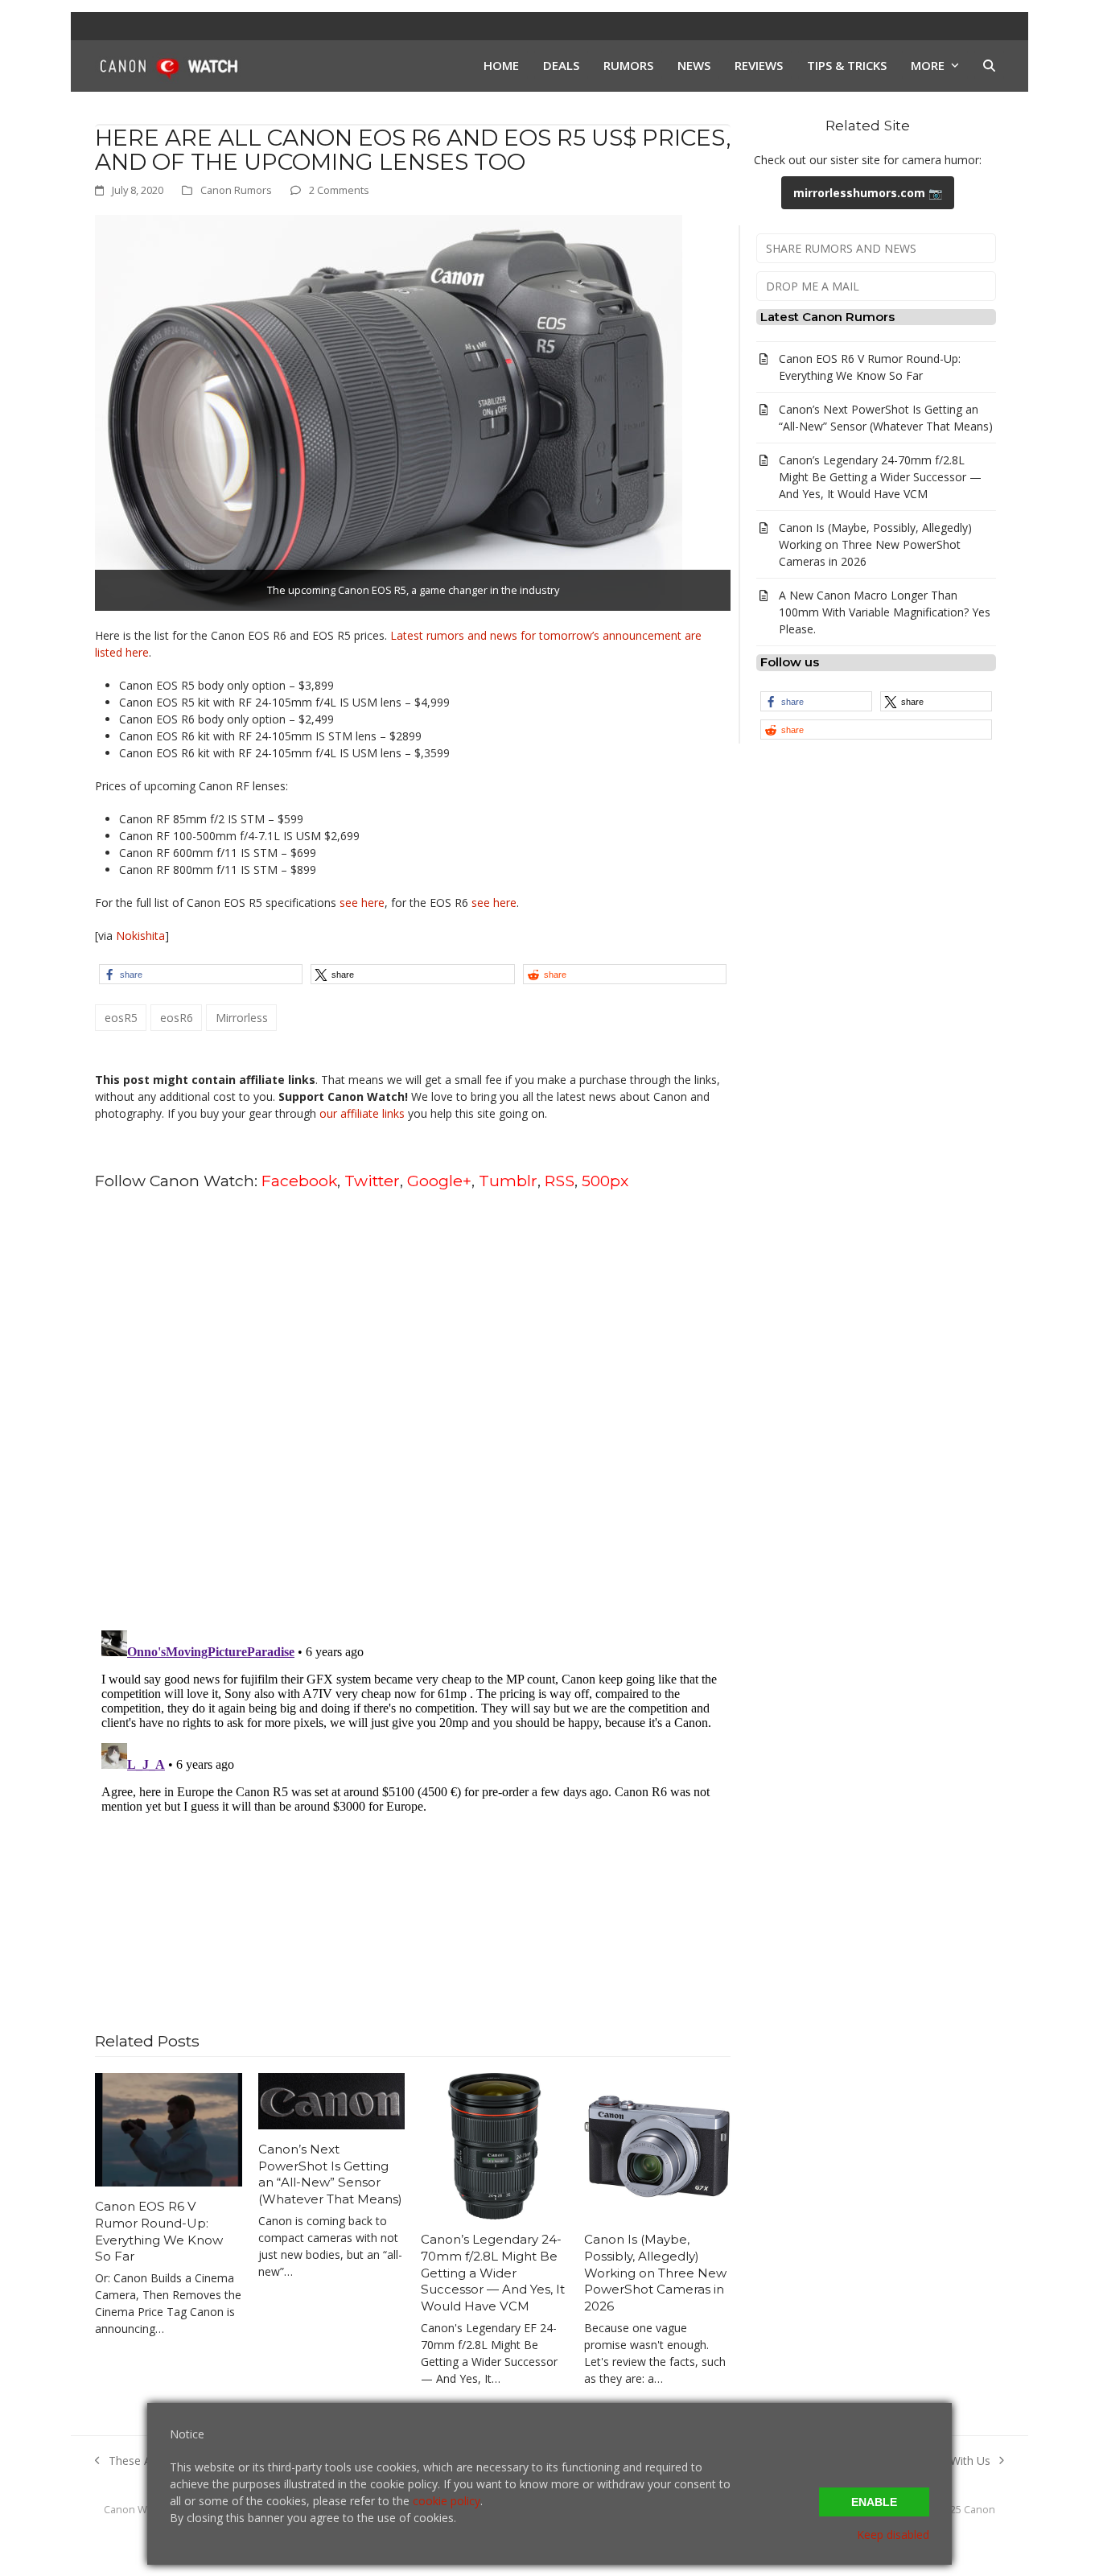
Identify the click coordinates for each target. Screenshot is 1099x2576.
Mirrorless (242, 1018)
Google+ (439, 1181)
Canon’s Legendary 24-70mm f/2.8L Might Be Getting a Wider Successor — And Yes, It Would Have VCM (493, 2273)
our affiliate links (362, 1113)
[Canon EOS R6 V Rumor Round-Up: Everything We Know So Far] (169, 2128)
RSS (560, 1181)
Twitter (372, 1181)
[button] (989, 66)
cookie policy (447, 2501)
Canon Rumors (236, 190)
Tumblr (508, 1181)
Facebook (299, 1181)
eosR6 (177, 1018)
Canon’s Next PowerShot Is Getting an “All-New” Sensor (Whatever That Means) (330, 2174)
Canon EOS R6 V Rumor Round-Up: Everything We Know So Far (159, 2231)
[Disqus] (413, 1409)
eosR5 (121, 1018)
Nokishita (140, 936)
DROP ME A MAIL (813, 286)
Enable (874, 2502)
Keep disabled (893, 2535)
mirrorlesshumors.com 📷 (868, 193)
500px (605, 1181)
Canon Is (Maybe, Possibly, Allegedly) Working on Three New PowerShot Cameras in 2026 (655, 2273)
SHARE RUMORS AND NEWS (841, 248)
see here (362, 903)
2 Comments (339, 190)
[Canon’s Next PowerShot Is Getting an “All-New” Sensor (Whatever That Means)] (332, 2100)
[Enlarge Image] (389, 412)
